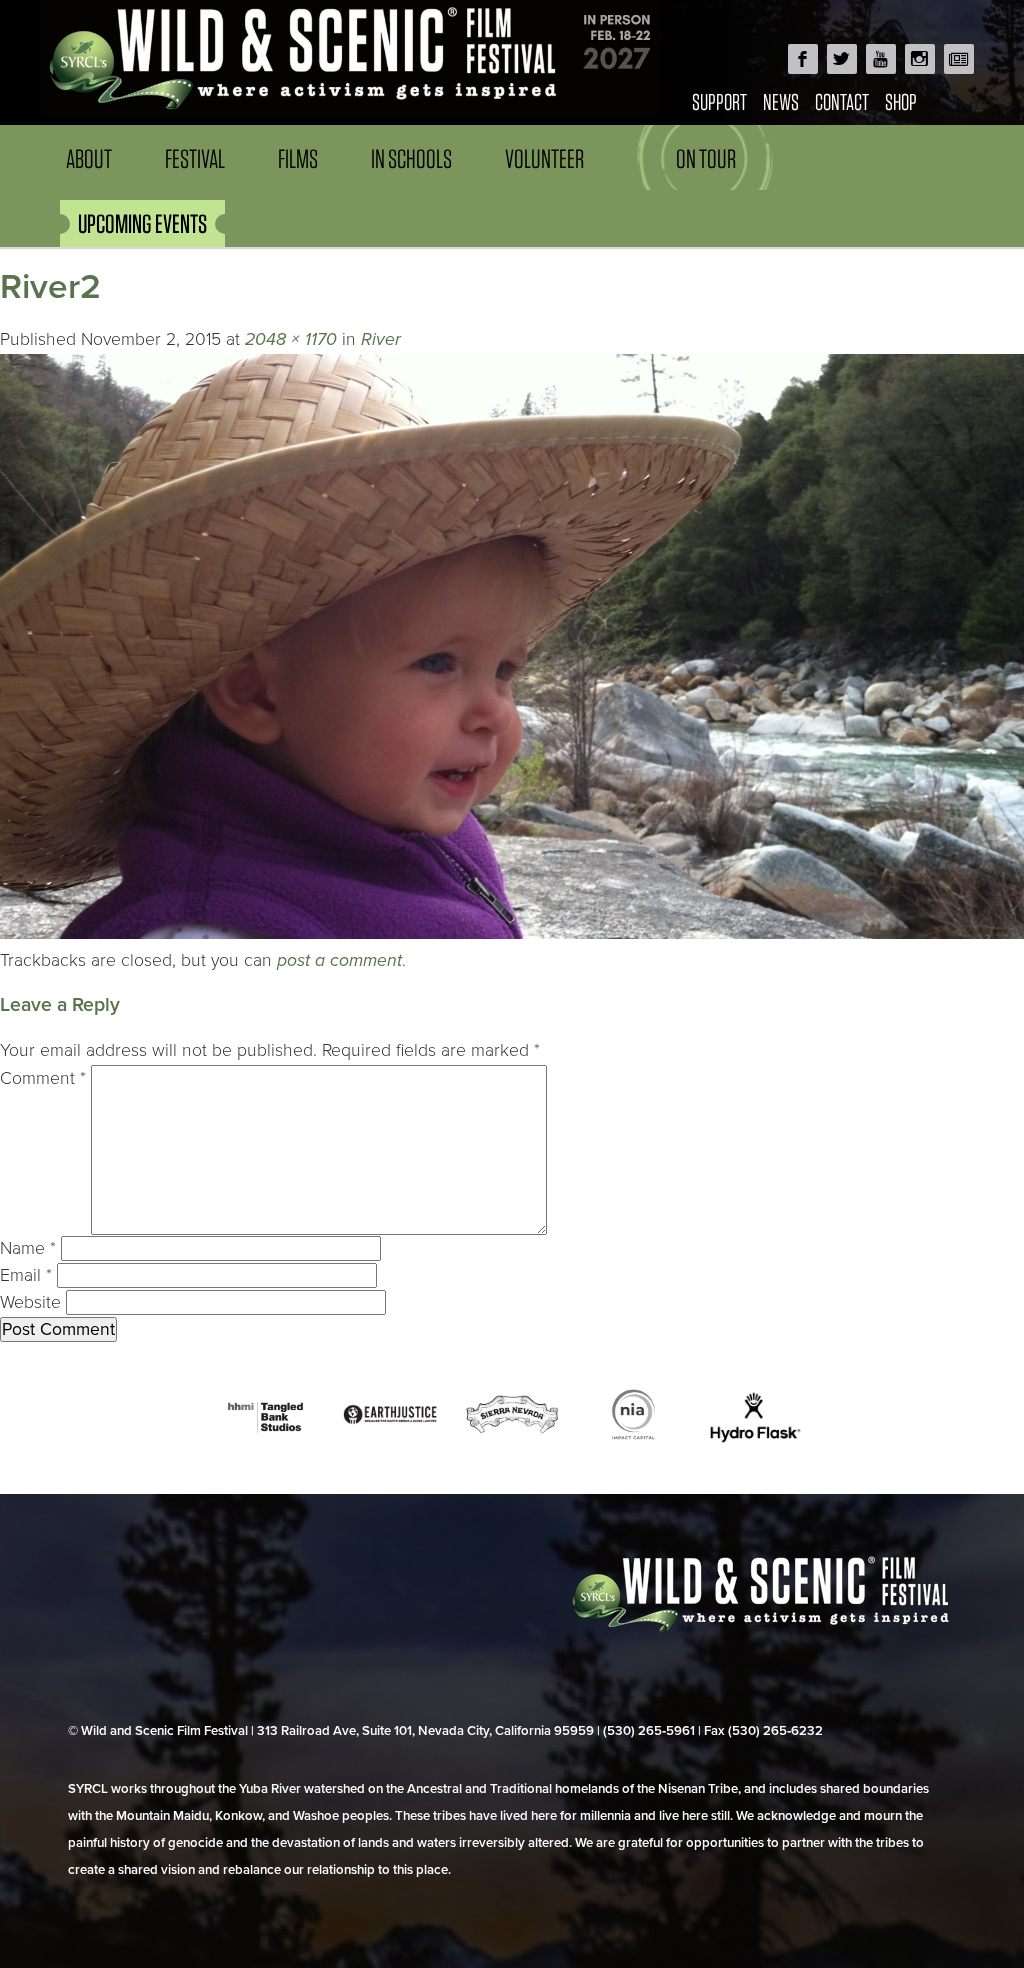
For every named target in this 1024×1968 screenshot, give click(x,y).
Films (298, 158)
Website (30, 1302)
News (781, 101)
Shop (901, 101)
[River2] (512, 933)
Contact (842, 101)
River (381, 339)
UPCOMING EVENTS (142, 223)
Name (28, 1248)
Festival (195, 158)
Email (26, 1275)
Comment (43, 1078)
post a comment (339, 960)
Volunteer (544, 158)
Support (719, 101)
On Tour (706, 158)
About (89, 158)
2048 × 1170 (291, 339)
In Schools (411, 158)
